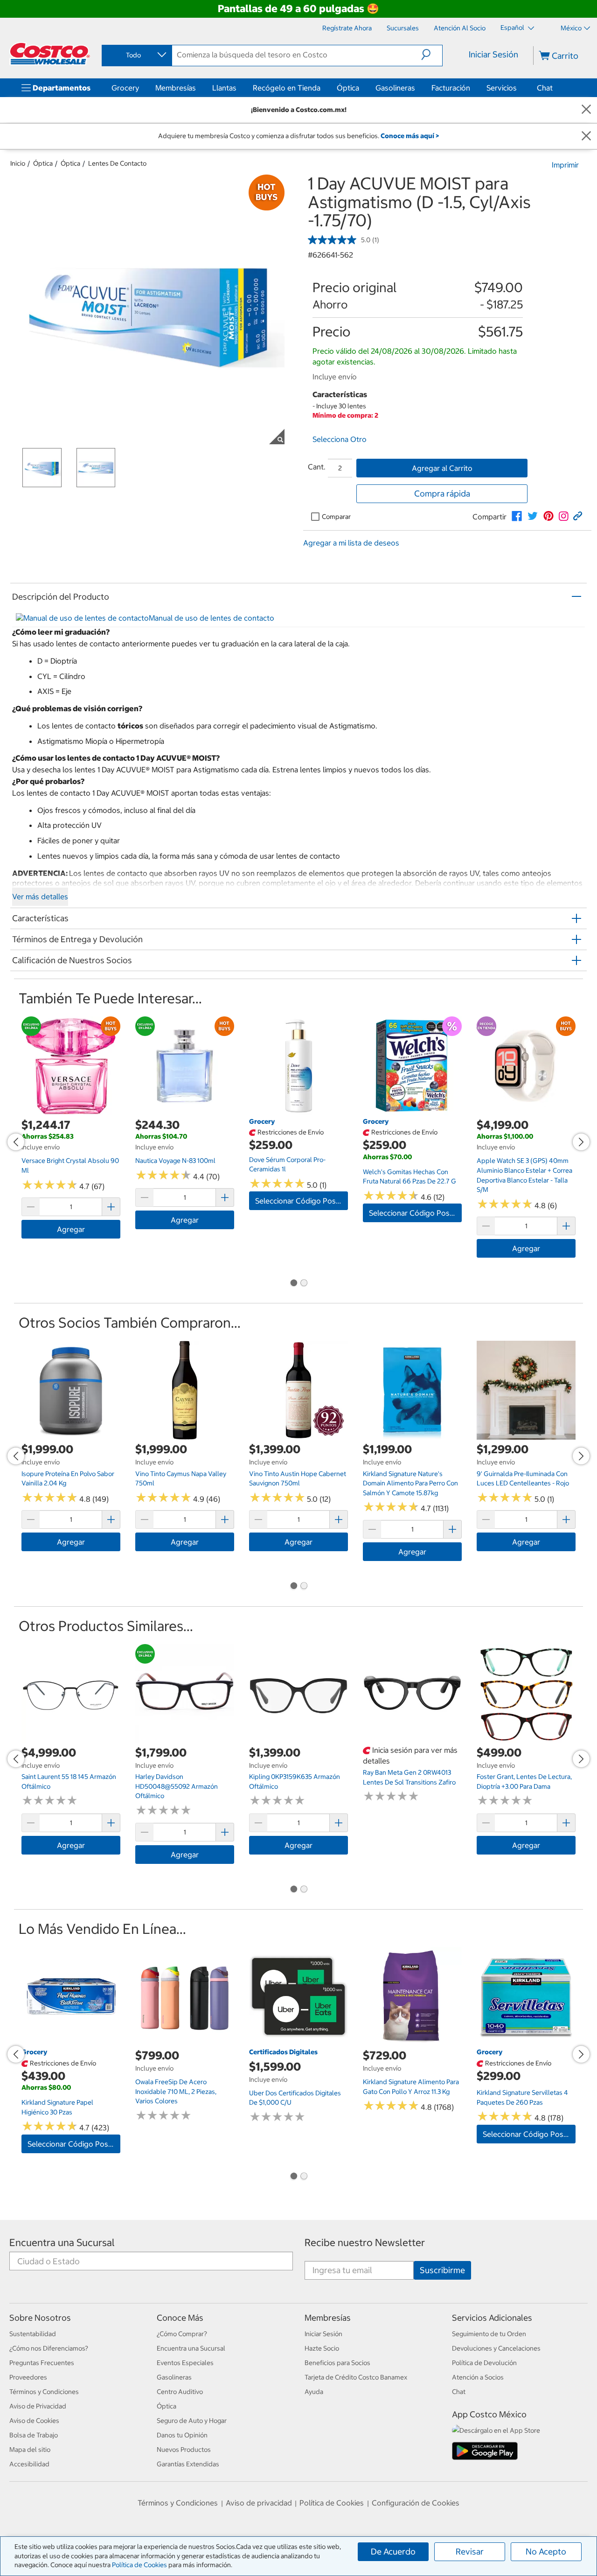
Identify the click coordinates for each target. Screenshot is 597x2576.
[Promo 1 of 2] (293, 1283)
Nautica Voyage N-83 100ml (175, 1161)
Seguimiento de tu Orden (489, 2334)
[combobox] (136, 55)
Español (513, 28)
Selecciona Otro (340, 439)
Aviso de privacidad (259, 2503)
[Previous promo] (16, 1142)
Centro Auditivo (180, 2392)
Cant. (317, 467)
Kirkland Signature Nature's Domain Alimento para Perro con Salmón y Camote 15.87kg (410, 1483)
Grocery (125, 88)
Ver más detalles (40, 896)
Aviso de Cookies (34, 2421)
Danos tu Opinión (182, 2435)
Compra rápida (442, 493)
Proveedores (28, 2377)
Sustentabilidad (33, 2334)
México (571, 28)
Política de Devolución (484, 2363)
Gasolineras (395, 88)
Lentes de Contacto (117, 163)
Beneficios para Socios (337, 2363)
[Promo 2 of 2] (304, 1283)
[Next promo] (581, 1142)
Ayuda (314, 2392)
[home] (50, 54)
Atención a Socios (478, 2377)
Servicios (502, 88)
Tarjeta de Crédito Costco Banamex (356, 2377)
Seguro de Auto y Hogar (192, 2421)
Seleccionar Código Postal (300, 1201)
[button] (432, 55)
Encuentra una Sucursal (62, 2243)
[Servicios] (519, 88)
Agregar (71, 1229)
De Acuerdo (393, 2551)
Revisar (470, 2551)
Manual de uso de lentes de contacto (212, 618)
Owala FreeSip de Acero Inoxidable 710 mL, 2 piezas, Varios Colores (176, 2091)
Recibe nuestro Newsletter (365, 2243)
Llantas (224, 88)
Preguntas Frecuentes (42, 2363)
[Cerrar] (586, 110)
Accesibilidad (29, 2464)
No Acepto (546, 2551)
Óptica (348, 88)
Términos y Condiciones (44, 2392)
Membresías (176, 88)
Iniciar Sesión (493, 54)
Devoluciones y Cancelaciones (496, 2348)
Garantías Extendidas (188, 2464)
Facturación (451, 88)
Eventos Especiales (185, 2363)
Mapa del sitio (30, 2450)
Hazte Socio (322, 2348)
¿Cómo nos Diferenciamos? (49, 2348)
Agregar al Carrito (442, 468)
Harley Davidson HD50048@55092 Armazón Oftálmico (177, 1786)
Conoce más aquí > (410, 136)
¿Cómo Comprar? (182, 2334)
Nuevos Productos (184, 2450)
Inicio (18, 163)
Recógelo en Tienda (287, 88)
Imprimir (565, 165)
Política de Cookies (139, 2565)
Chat (545, 88)
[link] (517, 516)
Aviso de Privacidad (38, 2406)
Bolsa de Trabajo (34, 2435)
